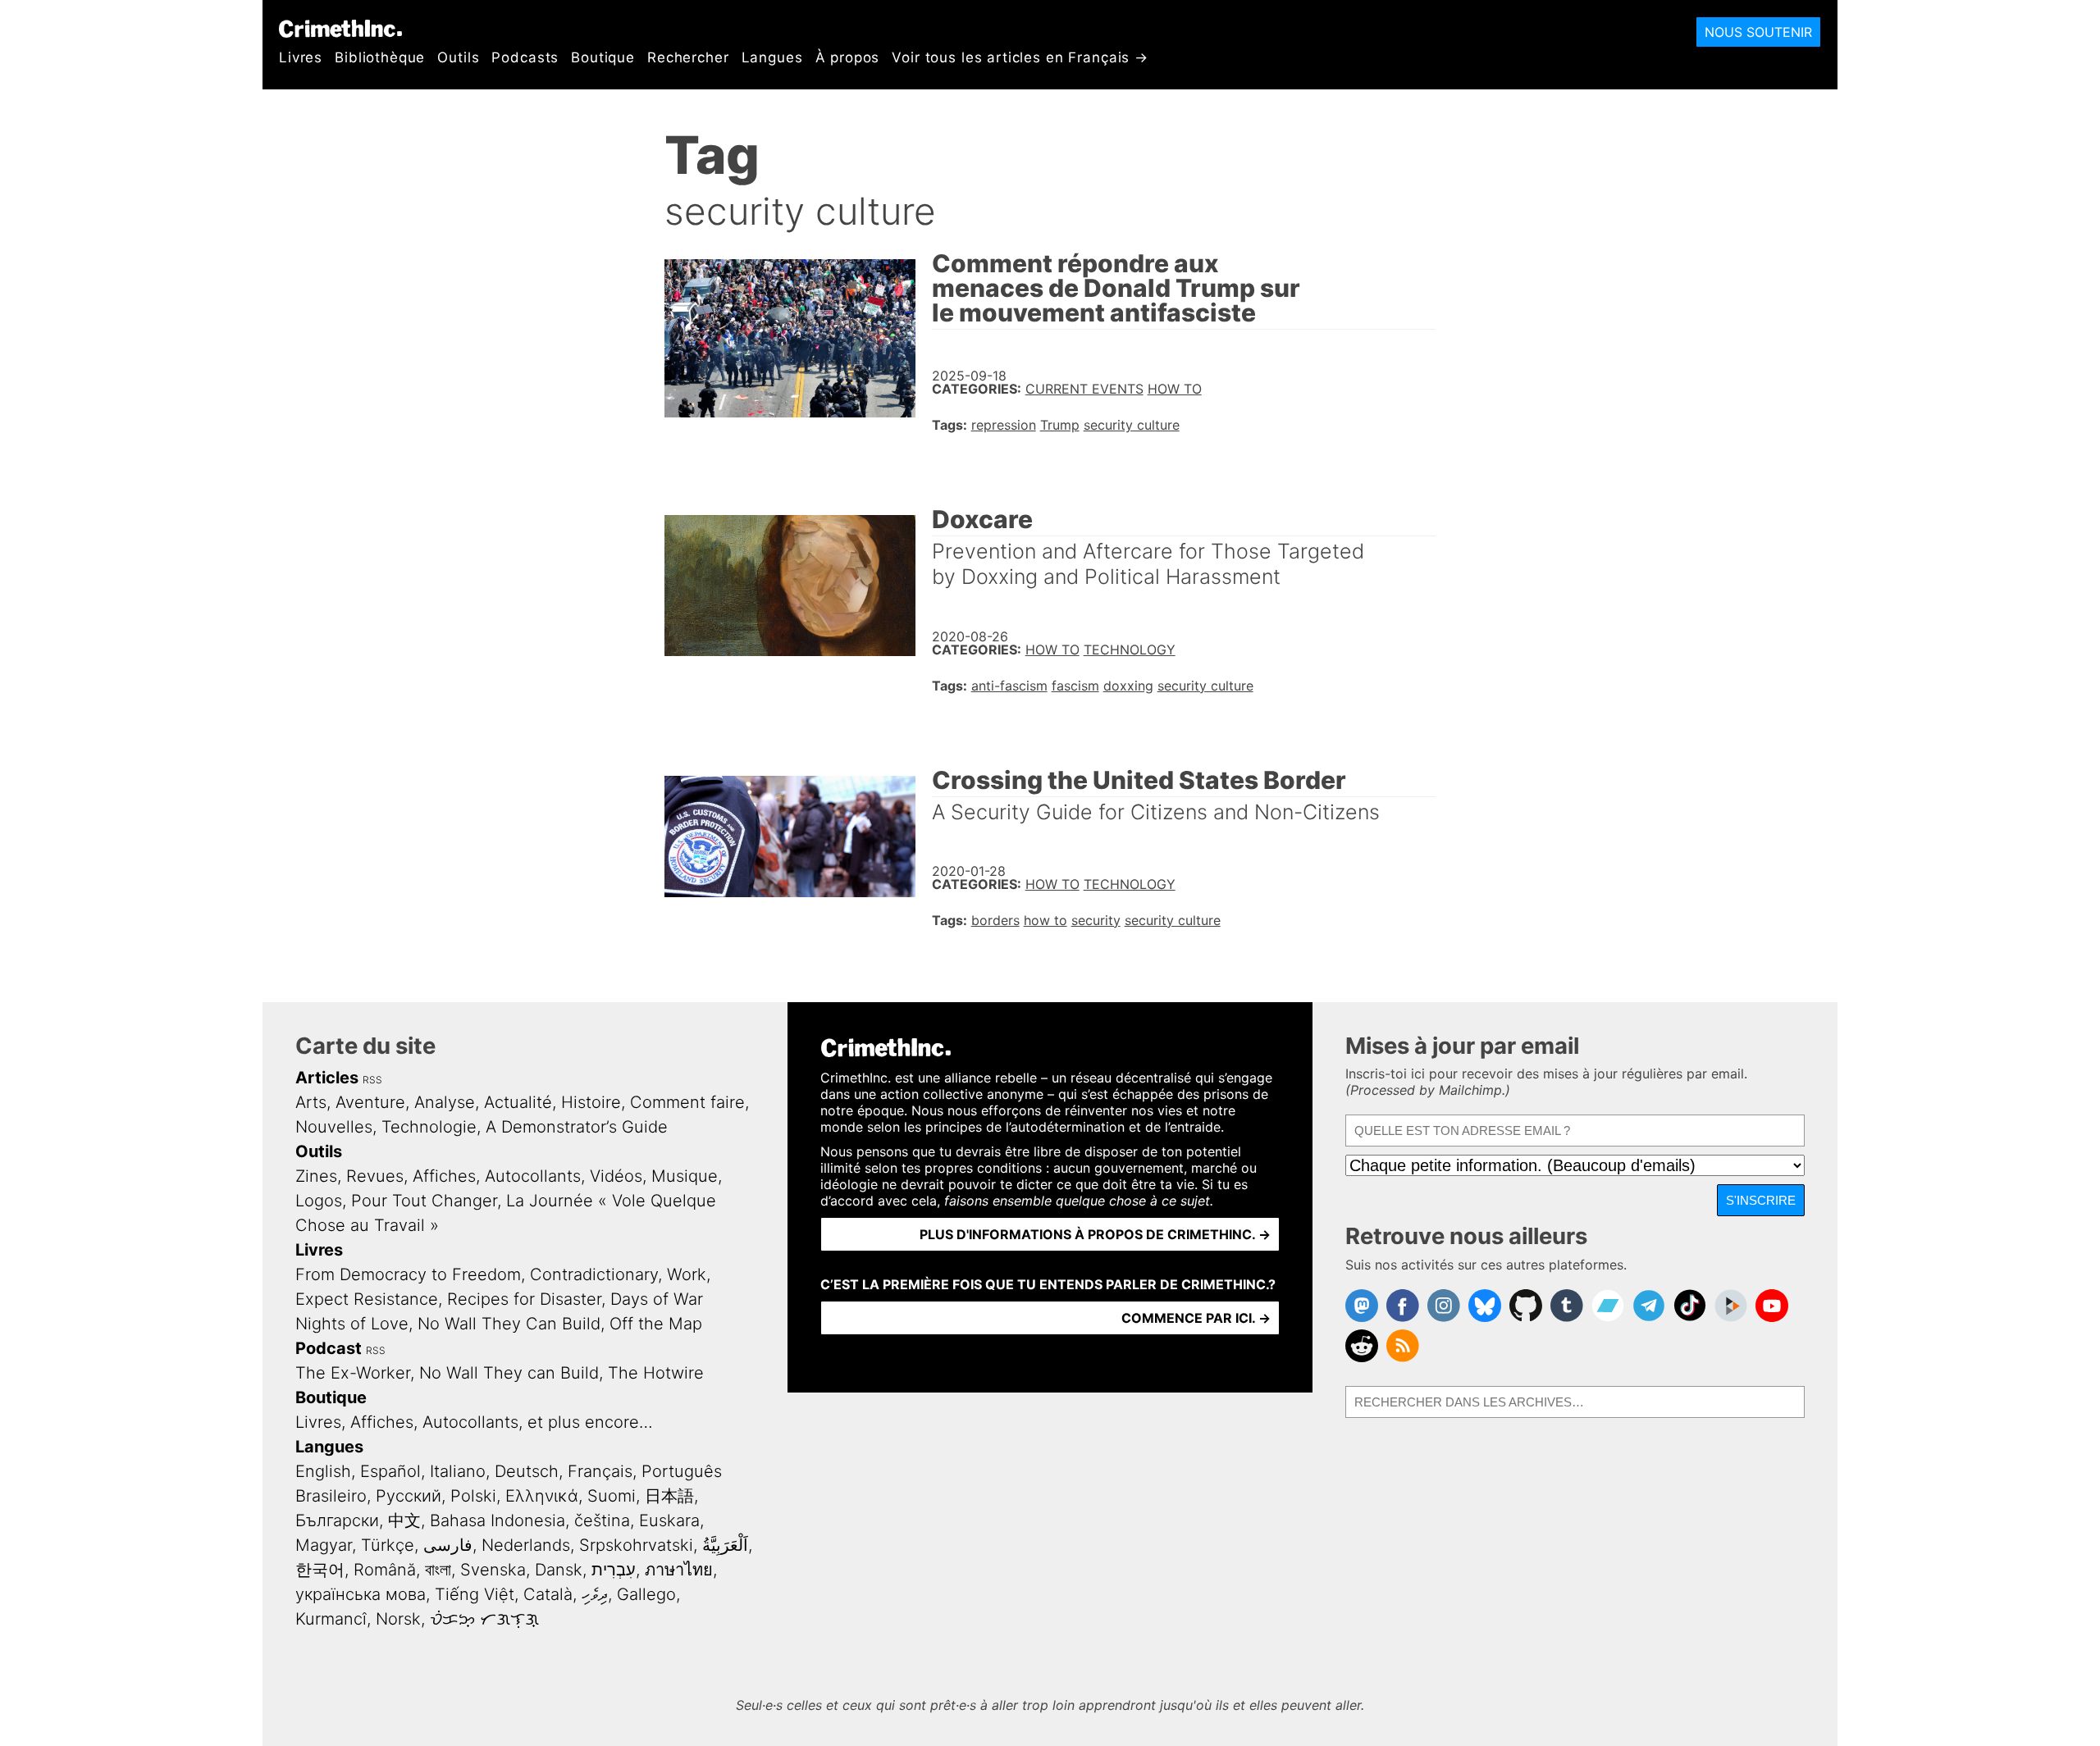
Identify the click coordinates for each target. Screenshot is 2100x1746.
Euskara (669, 1520)
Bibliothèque (380, 57)
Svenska (493, 1570)
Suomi (612, 1496)
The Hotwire (656, 1373)
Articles (327, 1078)
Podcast (329, 1348)
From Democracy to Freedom (408, 1274)
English (323, 1471)
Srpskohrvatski (636, 1545)
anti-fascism (1009, 686)
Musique (685, 1176)
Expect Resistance (367, 1299)
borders (995, 920)
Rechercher (688, 57)
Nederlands (526, 1545)
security (1096, 920)
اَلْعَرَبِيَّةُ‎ (725, 1545)
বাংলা (438, 1570)
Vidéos (616, 1176)
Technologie (429, 1127)
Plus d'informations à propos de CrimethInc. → (1095, 1234)
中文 (404, 1520)
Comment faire (687, 1102)
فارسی (448, 1545)
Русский (409, 1496)
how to (1045, 920)
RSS (372, 1080)
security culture (1132, 425)
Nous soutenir (1758, 32)
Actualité (518, 1102)
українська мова (361, 1594)
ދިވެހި (595, 1594)
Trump (1060, 425)
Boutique (603, 57)
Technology (1130, 650)
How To (1175, 389)
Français (600, 1471)
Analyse (445, 1102)
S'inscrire (1761, 1200)
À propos (848, 57)
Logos (319, 1201)
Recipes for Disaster (524, 1299)
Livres (301, 57)
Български (337, 1520)
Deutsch (527, 1471)
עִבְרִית (614, 1570)
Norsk (398, 1619)
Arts (311, 1102)
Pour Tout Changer (424, 1201)
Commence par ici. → (1196, 1318)
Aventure (370, 1102)
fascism (1075, 686)
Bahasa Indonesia (498, 1520)
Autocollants (533, 1176)
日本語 (669, 1496)
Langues (772, 57)
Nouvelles (334, 1127)
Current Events (1084, 389)
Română (385, 1570)
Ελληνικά (542, 1496)
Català (548, 1594)
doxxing (1128, 686)
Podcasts (525, 57)
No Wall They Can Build (509, 1324)
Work (687, 1274)
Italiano (458, 1471)
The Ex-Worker (353, 1373)
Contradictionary (594, 1274)
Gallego (646, 1594)
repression (1004, 425)
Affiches (444, 1176)
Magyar (324, 1545)
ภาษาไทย (679, 1570)
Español (390, 1471)
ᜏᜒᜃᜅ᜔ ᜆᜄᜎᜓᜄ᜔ (484, 1619)
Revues (375, 1176)
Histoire (591, 1102)
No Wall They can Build (509, 1373)
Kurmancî (331, 1619)
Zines (316, 1176)
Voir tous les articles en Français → (1020, 57)
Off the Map (656, 1324)
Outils (458, 57)
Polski (473, 1496)
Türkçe (388, 1545)
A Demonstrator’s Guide (577, 1127)
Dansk (559, 1570)
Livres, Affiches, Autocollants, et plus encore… (474, 1422)
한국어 (320, 1570)
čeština (602, 1520)
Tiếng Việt (475, 1594)
